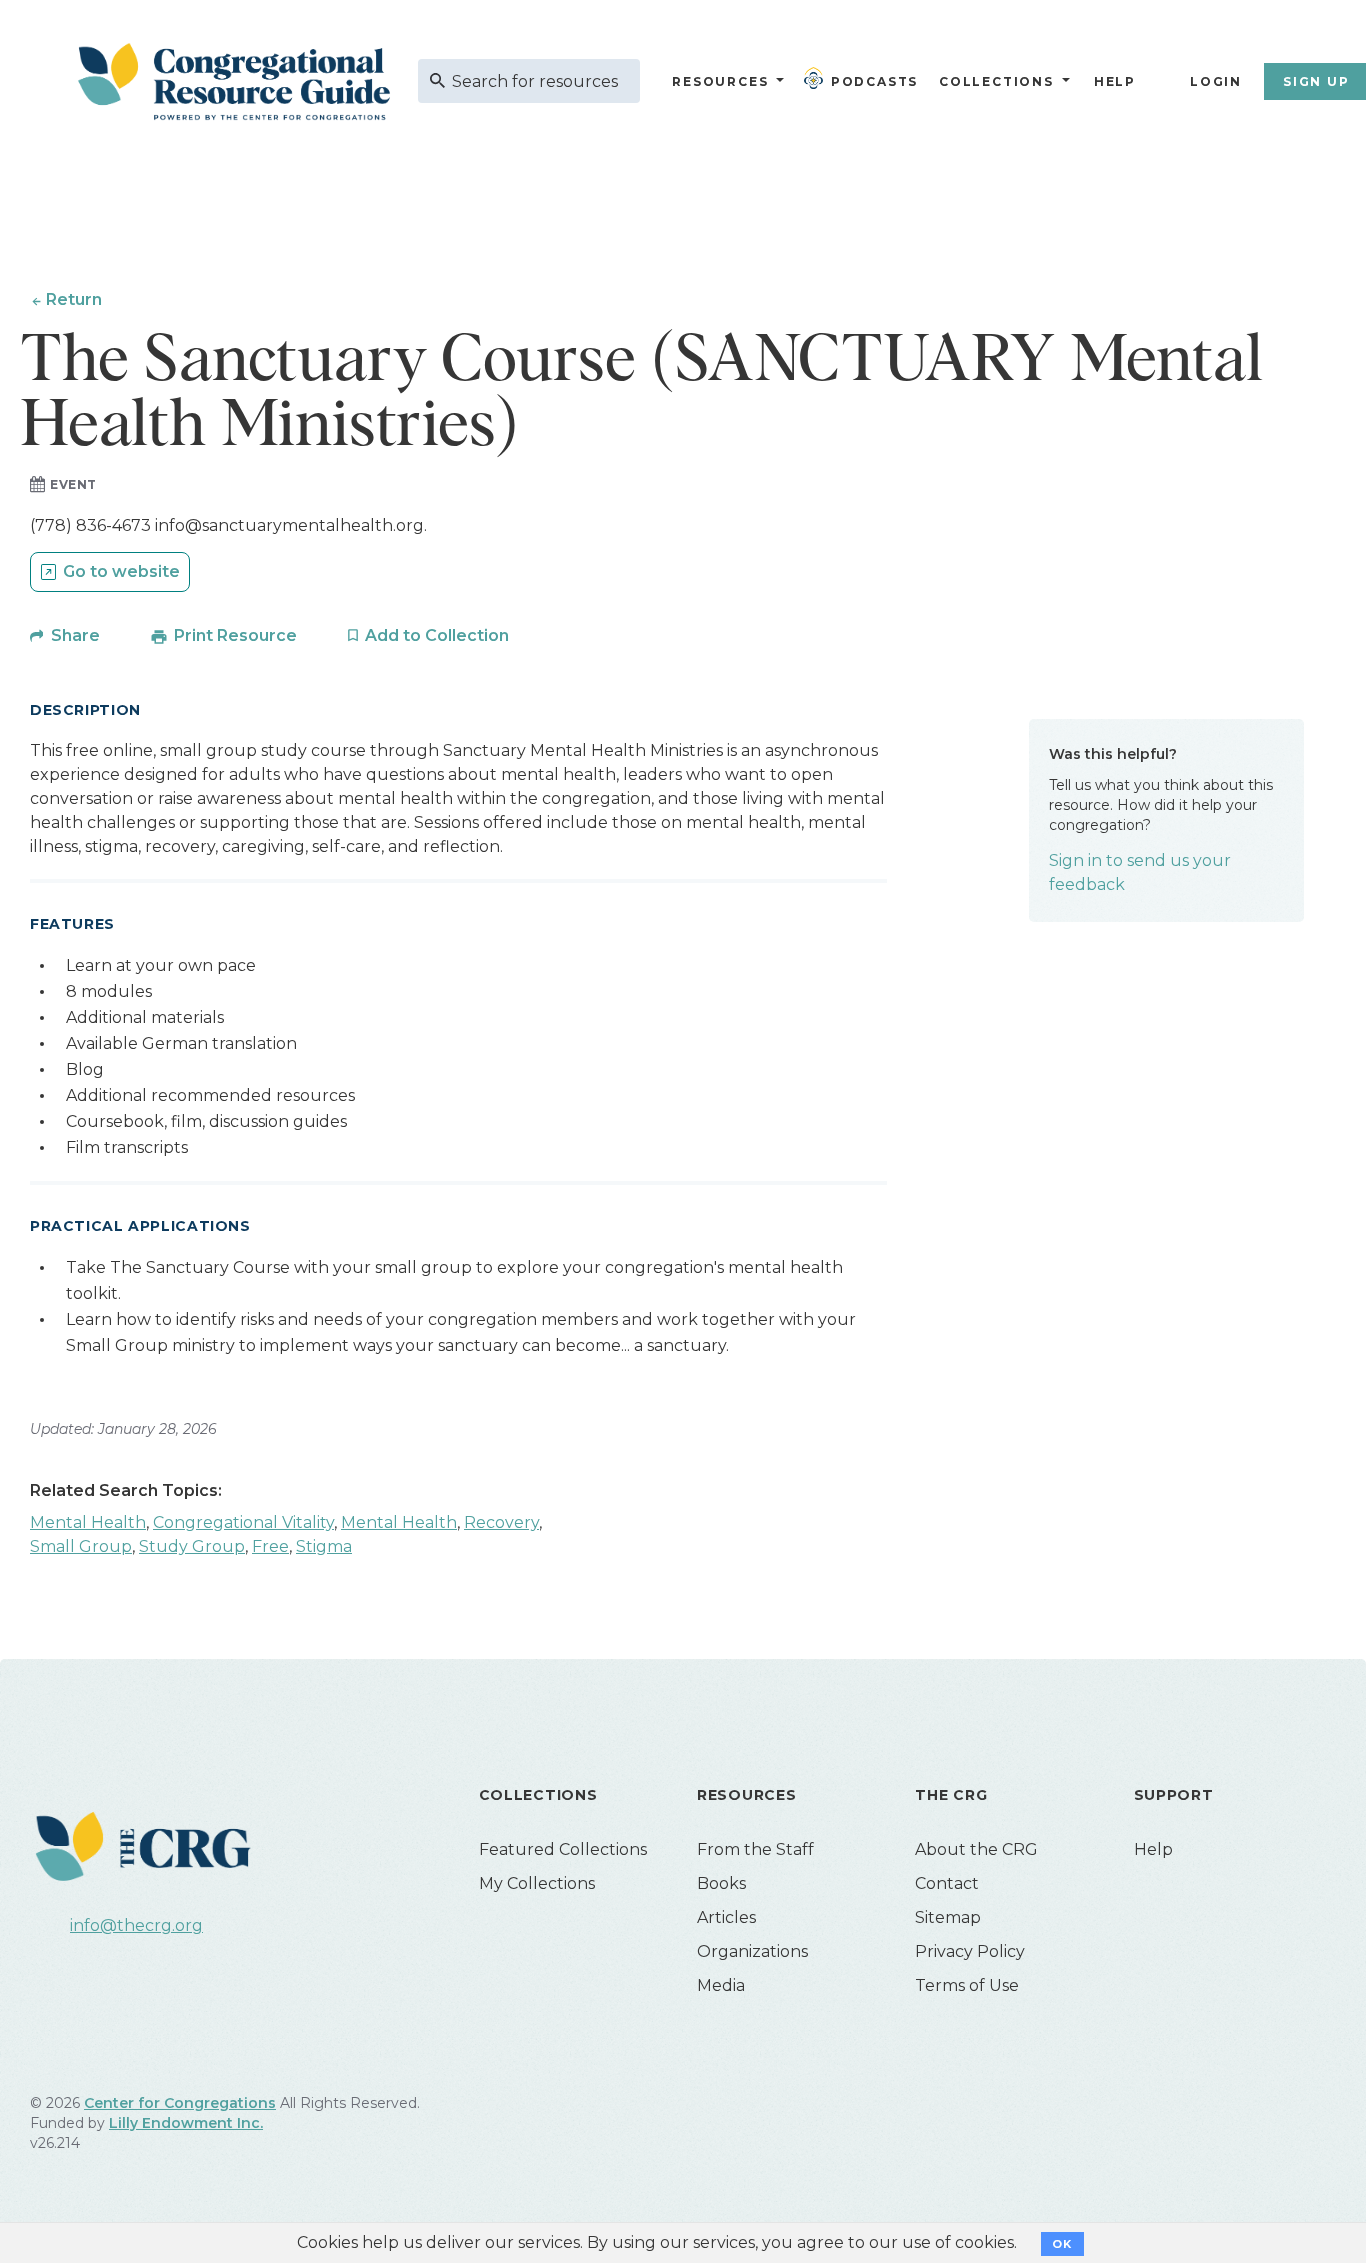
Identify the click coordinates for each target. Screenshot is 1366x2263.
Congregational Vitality (243, 1522)
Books (721, 1883)
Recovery (501, 1522)
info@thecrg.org (136, 1925)
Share (75, 635)
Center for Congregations (180, 2103)
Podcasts (874, 81)
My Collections (537, 1883)
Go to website (121, 571)
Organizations (752, 1951)
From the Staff (755, 1849)
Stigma (324, 1546)
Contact (947, 1883)
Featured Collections (563, 1849)
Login (1216, 81)
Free (270, 1546)
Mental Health (88, 1522)
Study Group (192, 1546)
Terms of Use (967, 1985)
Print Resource (235, 635)
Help (1115, 81)
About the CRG (976, 1849)
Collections (994, 81)
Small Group (81, 1546)
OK (1062, 2244)
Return (74, 299)
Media (721, 1985)
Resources (720, 81)
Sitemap (948, 1917)
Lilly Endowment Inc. (186, 2123)
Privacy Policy (970, 1951)
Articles (726, 1917)
